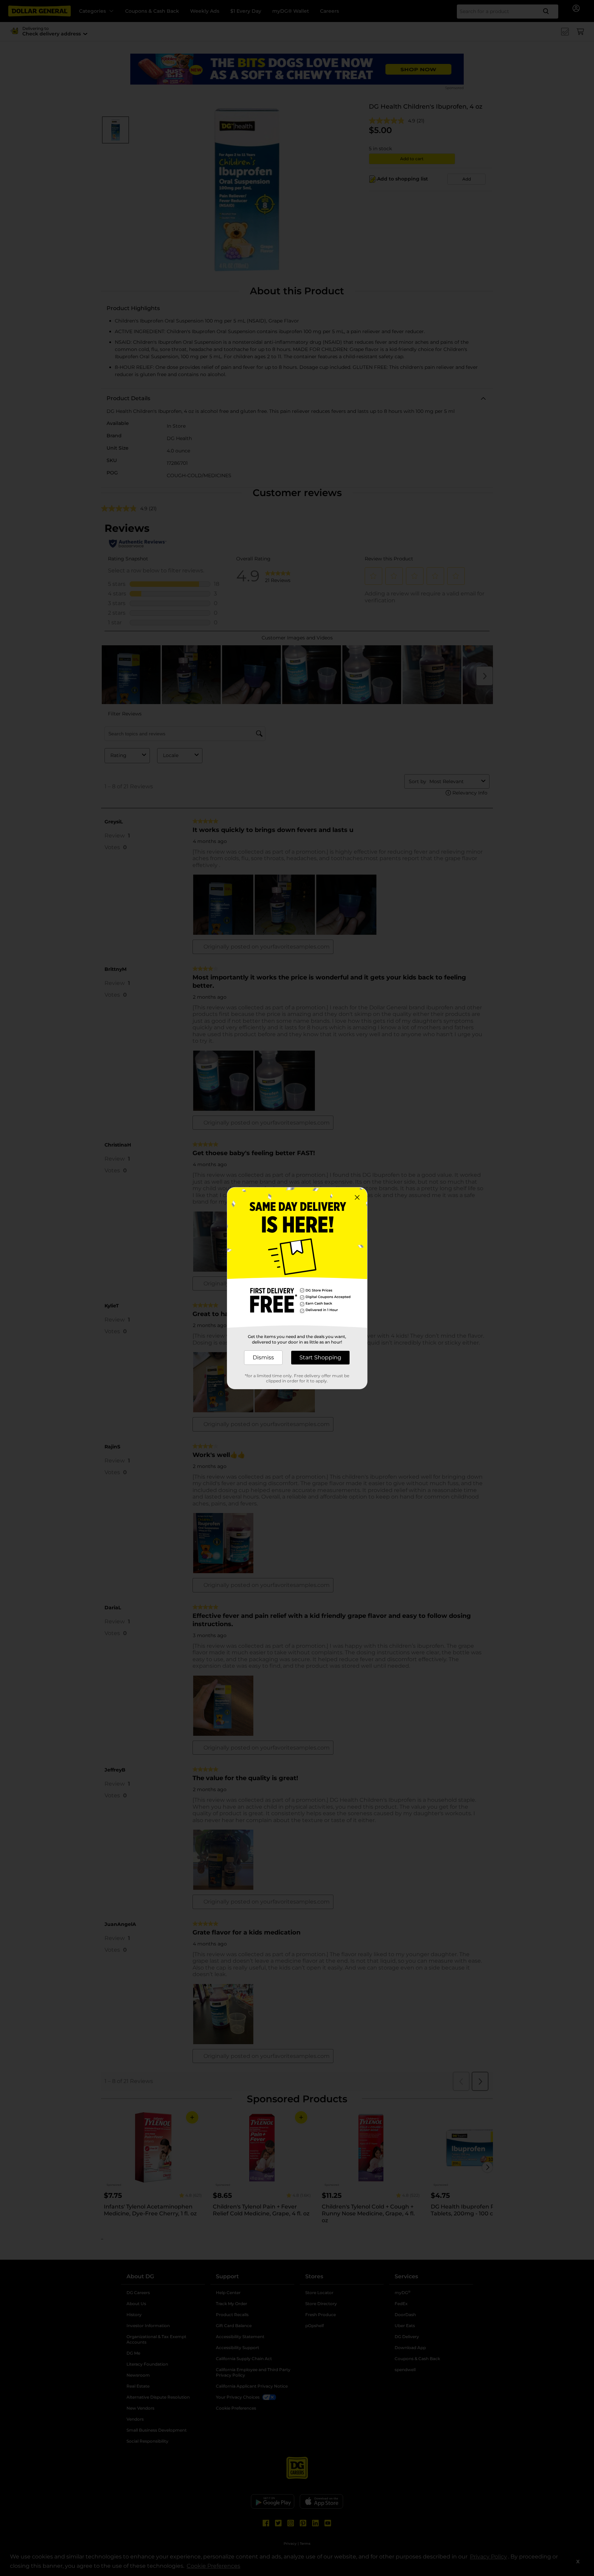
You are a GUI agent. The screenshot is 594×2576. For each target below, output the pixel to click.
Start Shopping (320, 1357)
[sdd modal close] (357, 1197)
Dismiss (263, 1357)
